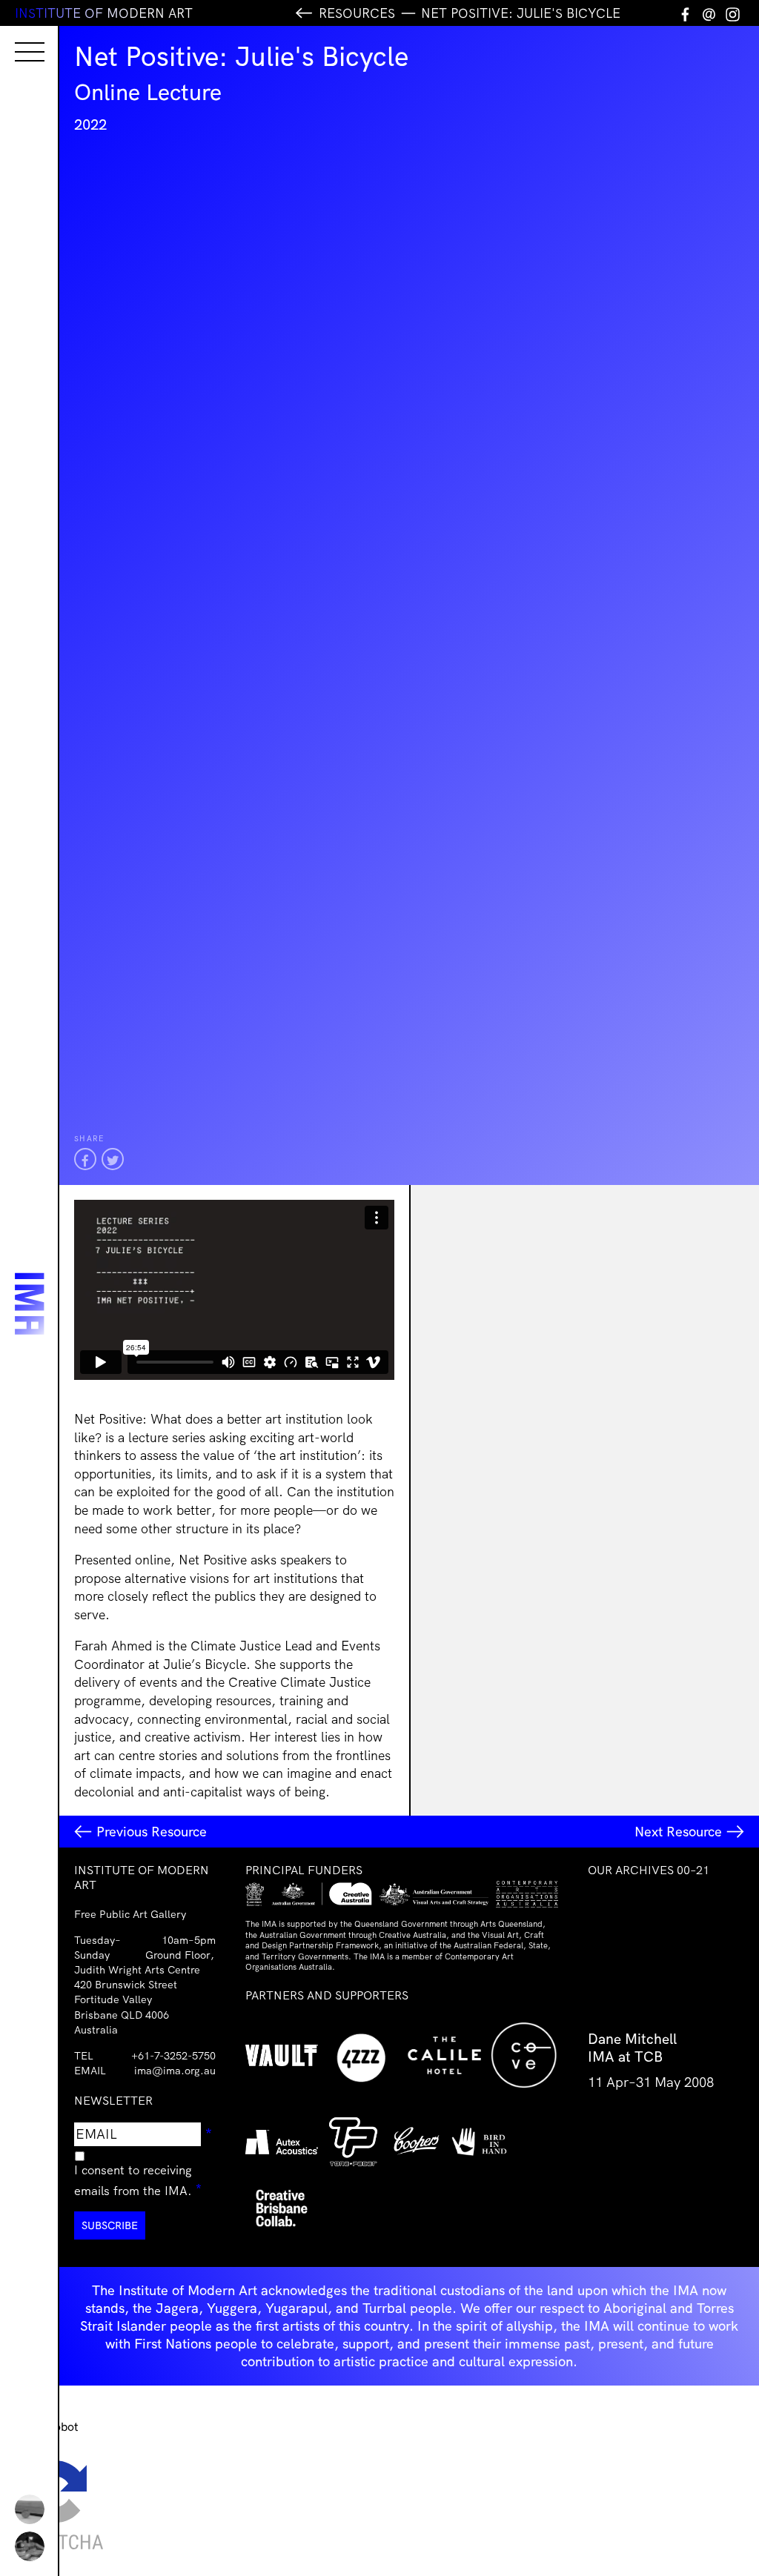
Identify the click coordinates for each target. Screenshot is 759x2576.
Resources (357, 13)
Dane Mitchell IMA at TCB (632, 2048)
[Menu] (15, 39)
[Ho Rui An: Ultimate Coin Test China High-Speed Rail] (30, 2509)
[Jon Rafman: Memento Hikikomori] (30, 2546)
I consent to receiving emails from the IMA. (145, 2180)
